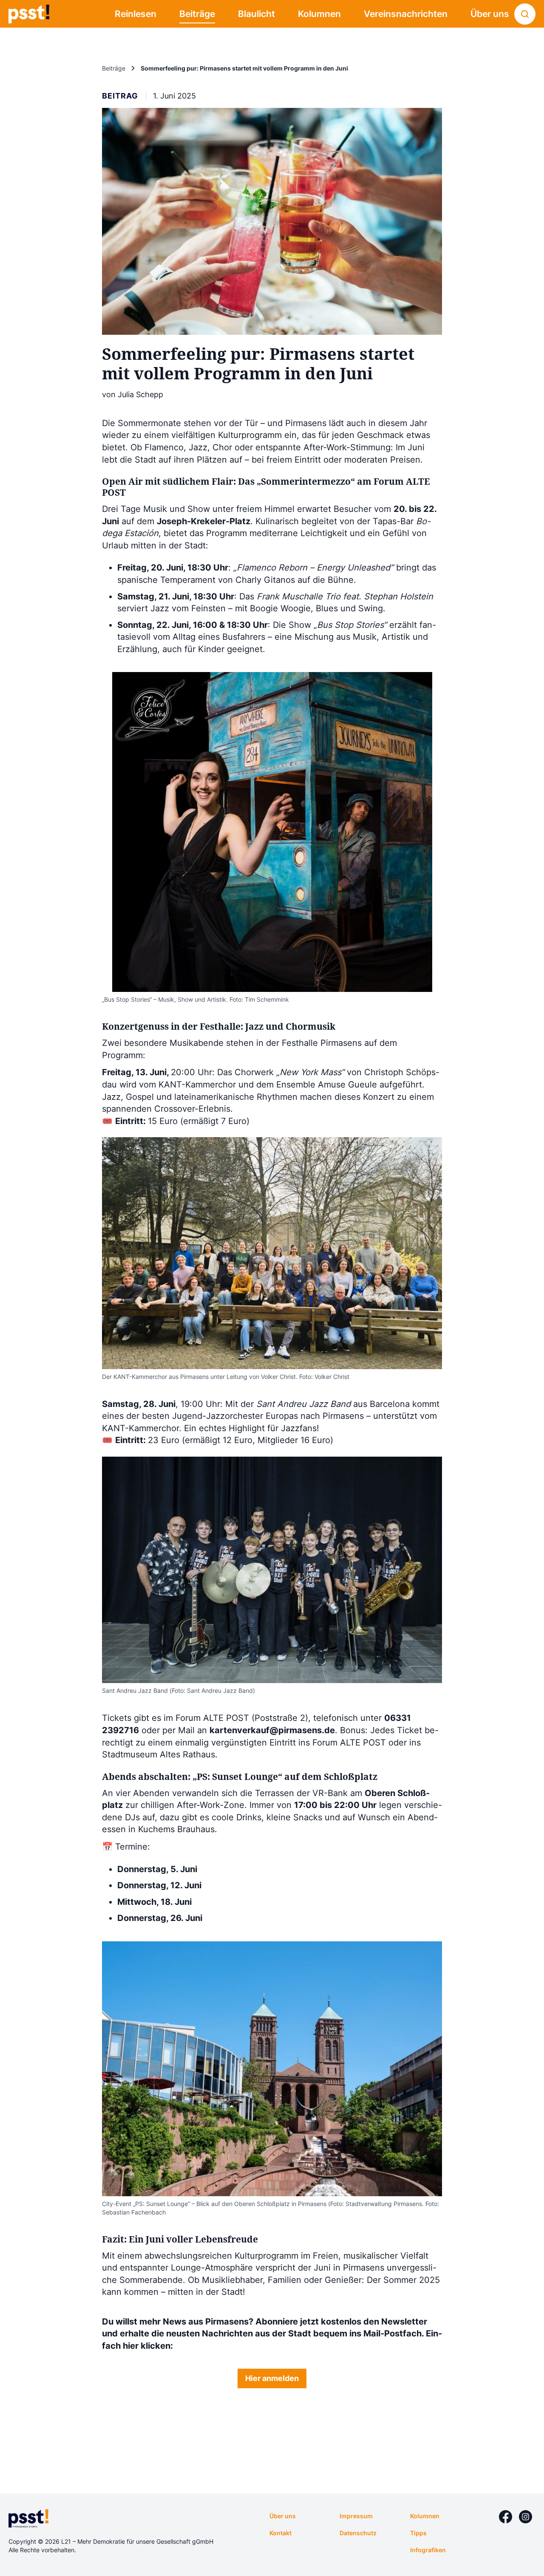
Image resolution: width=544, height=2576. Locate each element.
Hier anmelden (272, 2378)
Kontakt (280, 2533)
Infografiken (428, 2550)
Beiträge (197, 14)
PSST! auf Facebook (506, 2517)
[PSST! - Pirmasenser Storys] (29, 14)
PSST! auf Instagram (526, 2517)
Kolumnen (319, 14)
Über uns (490, 14)
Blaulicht (256, 14)
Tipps (418, 2533)
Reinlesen (136, 14)
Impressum (356, 2516)
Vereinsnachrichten (406, 14)
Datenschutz (358, 2533)
